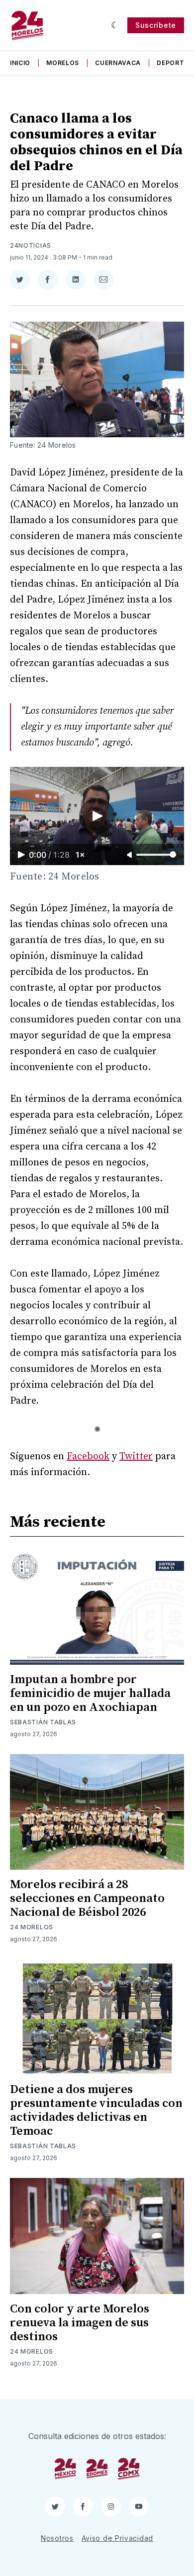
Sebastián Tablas (43, 1722)
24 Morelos (32, 1927)
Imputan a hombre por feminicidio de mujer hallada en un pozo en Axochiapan (90, 1694)
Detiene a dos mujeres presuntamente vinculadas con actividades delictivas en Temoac (96, 2110)
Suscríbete (156, 25)
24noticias (31, 245)
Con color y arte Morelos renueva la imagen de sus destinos (80, 2323)
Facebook (88, 1457)
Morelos (63, 63)
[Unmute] (130, 855)
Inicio (20, 63)
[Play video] (97, 816)
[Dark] (115, 25)
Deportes (175, 63)
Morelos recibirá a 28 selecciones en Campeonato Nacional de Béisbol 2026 (87, 1898)
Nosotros (57, 2538)
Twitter (136, 1457)
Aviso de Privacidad (117, 2538)
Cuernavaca (118, 63)
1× (80, 855)
